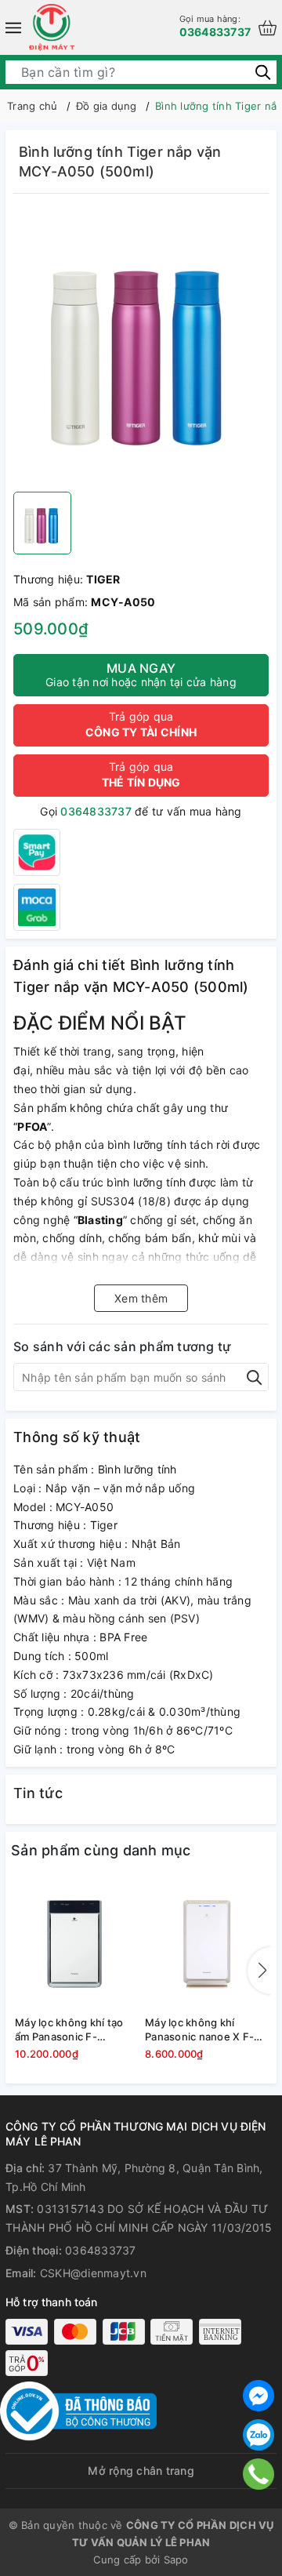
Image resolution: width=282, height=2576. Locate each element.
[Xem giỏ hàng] (268, 28)
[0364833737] (258, 2474)
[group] (141, 347)
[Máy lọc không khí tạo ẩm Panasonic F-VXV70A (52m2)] (76, 1944)
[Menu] (13, 27)
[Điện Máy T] (52, 27)
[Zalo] (258, 2435)
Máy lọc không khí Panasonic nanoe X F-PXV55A (199, 2030)
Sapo (176, 2560)
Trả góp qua (141, 724)
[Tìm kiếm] (263, 72)
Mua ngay (141, 674)
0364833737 (215, 25)
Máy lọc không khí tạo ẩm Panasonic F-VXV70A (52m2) (69, 2030)
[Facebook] (258, 2396)
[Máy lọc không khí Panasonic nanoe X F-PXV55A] (206, 1944)
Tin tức (38, 1793)
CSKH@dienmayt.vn (93, 2273)
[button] (259, 1971)
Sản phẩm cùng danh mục (101, 1850)
